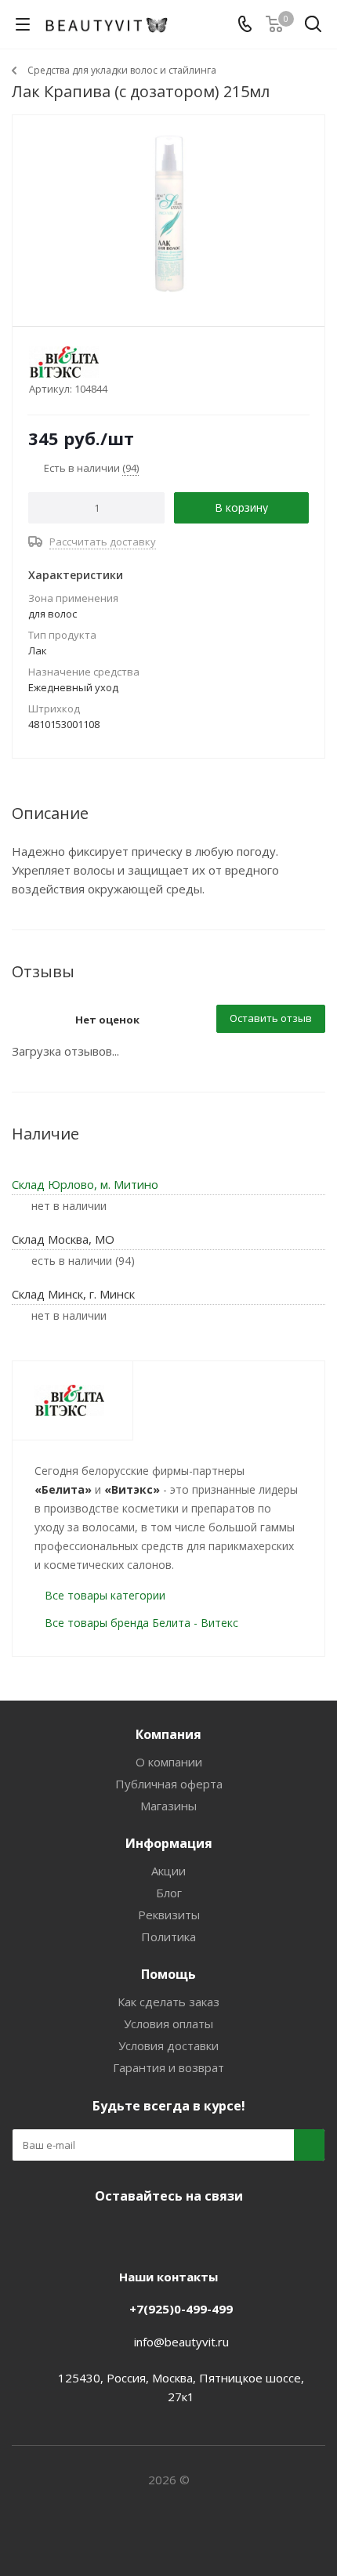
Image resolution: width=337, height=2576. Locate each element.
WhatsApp (223, 2233)
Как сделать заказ (168, 2002)
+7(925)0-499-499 (181, 2309)
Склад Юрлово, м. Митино (85, 1184)
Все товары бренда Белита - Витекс (141, 1623)
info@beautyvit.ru (181, 2342)
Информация (169, 1843)
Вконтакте (106, 2233)
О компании (169, 1762)
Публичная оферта (169, 1784)
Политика (168, 1937)
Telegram (145, 2233)
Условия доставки (168, 2045)
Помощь (168, 1974)
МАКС (184, 2233)
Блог (169, 1893)
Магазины (168, 1806)
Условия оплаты (168, 2023)
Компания (168, 1734)
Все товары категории (105, 1595)
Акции (168, 1871)
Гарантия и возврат (168, 2067)
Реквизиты (169, 1915)
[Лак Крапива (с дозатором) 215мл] (168, 214)
